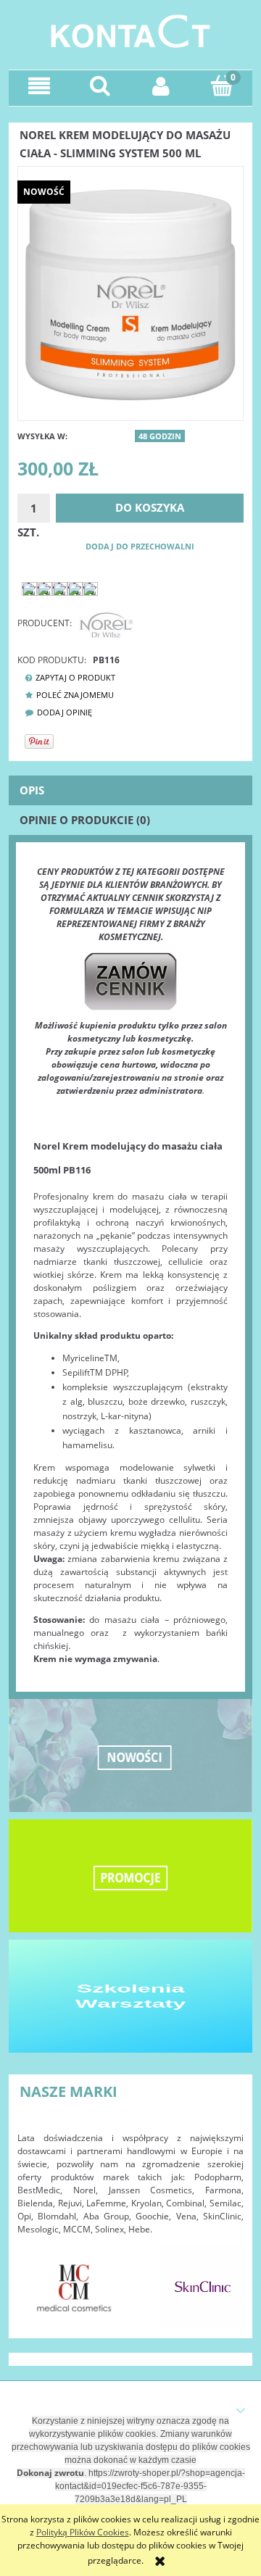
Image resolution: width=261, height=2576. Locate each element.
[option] (74, 2287)
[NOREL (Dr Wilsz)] (105, 623)
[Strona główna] (130, 29)
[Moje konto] (161, 86)
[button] (39, 86)
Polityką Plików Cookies (83, 2532)
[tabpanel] (130, 1266)
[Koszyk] (222, 85)
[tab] (130, 790)
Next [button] (225, 2280)
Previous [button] (36, 2280)
